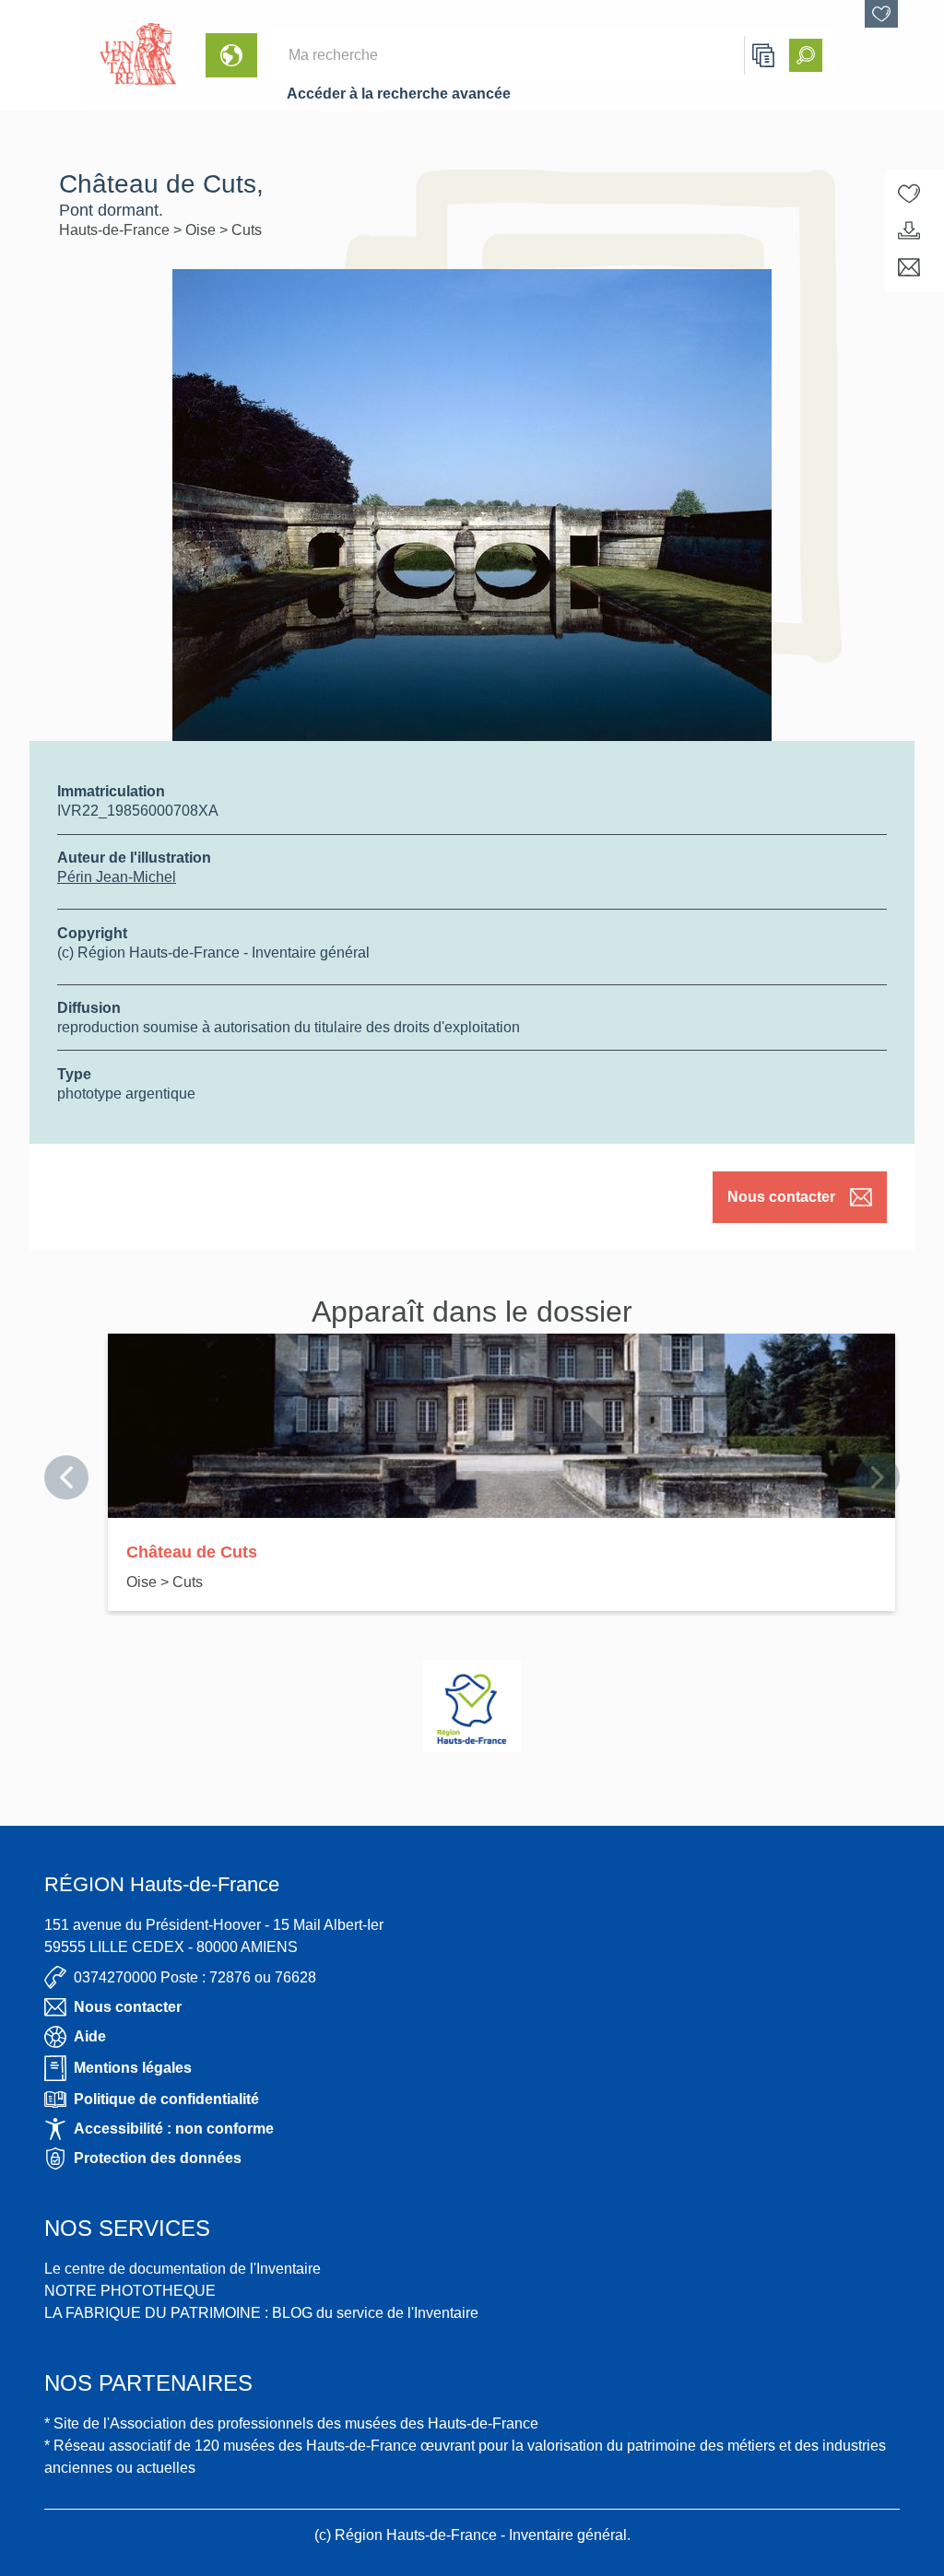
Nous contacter (781, 1197)
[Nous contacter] (909, 267)
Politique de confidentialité (166, 2099)
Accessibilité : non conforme (174, 2129)
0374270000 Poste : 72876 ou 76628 (195, 1977)
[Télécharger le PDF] (909, 230)
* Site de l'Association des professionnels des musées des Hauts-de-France (291, 2423)
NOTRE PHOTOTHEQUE (130, 2291)
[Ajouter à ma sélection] (909, 194)
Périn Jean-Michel (117, 877)
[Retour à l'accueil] (42, 55)
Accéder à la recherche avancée (399, 94)
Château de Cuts (192, 1552)
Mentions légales (133, 2068)
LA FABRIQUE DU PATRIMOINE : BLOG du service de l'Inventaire (261, 2313)
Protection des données (158, 2158)
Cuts (247, 230)
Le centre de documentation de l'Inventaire (183, 2269)
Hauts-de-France (116, 230)
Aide (90, 2036)
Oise (202, 230)
